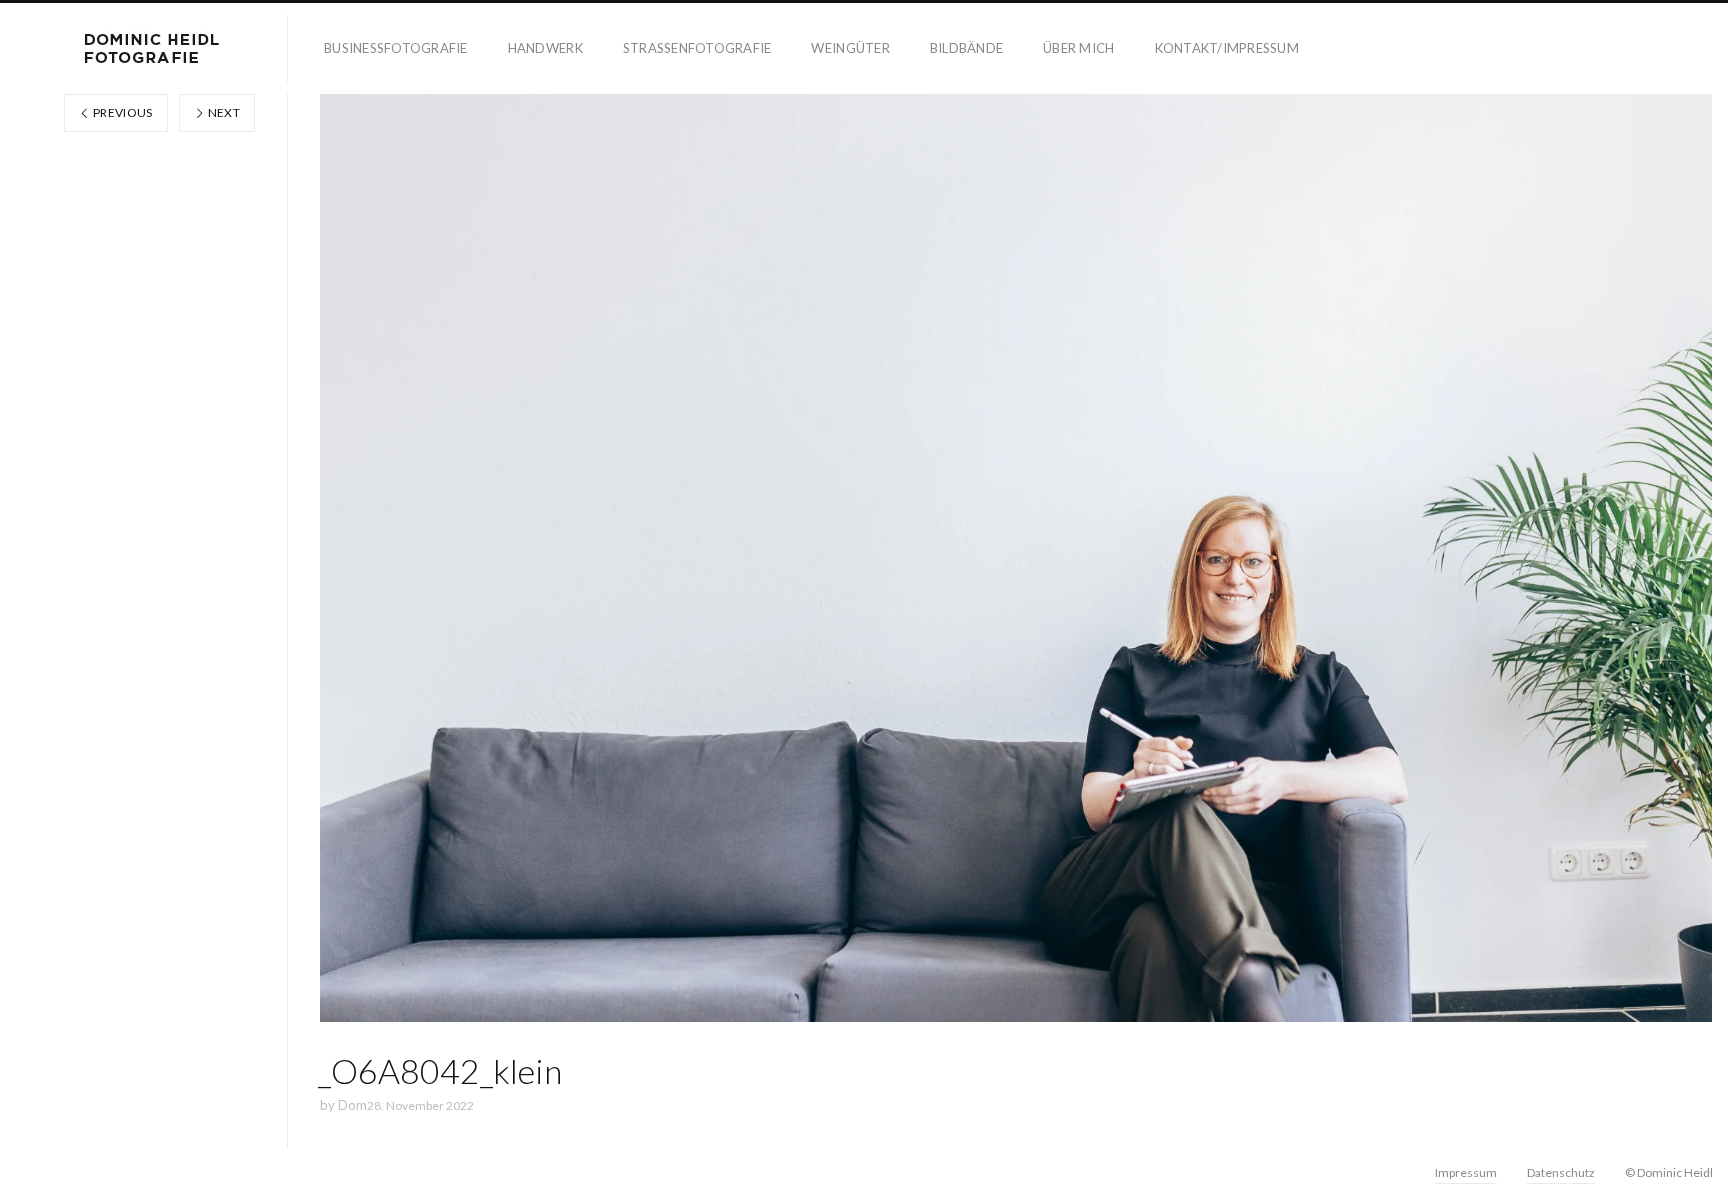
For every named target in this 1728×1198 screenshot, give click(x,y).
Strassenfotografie (697, 48)
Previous (122, 112)
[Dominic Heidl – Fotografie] (152, 48)
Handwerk (545, 48)
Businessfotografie (396, 48)
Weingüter (850, 48)
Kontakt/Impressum (1227, 48)
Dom (352, 1105)
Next (222, 112)
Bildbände (966, 48)
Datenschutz (1561, 1172)
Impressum (1466, 1172)
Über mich (1078, 48)
